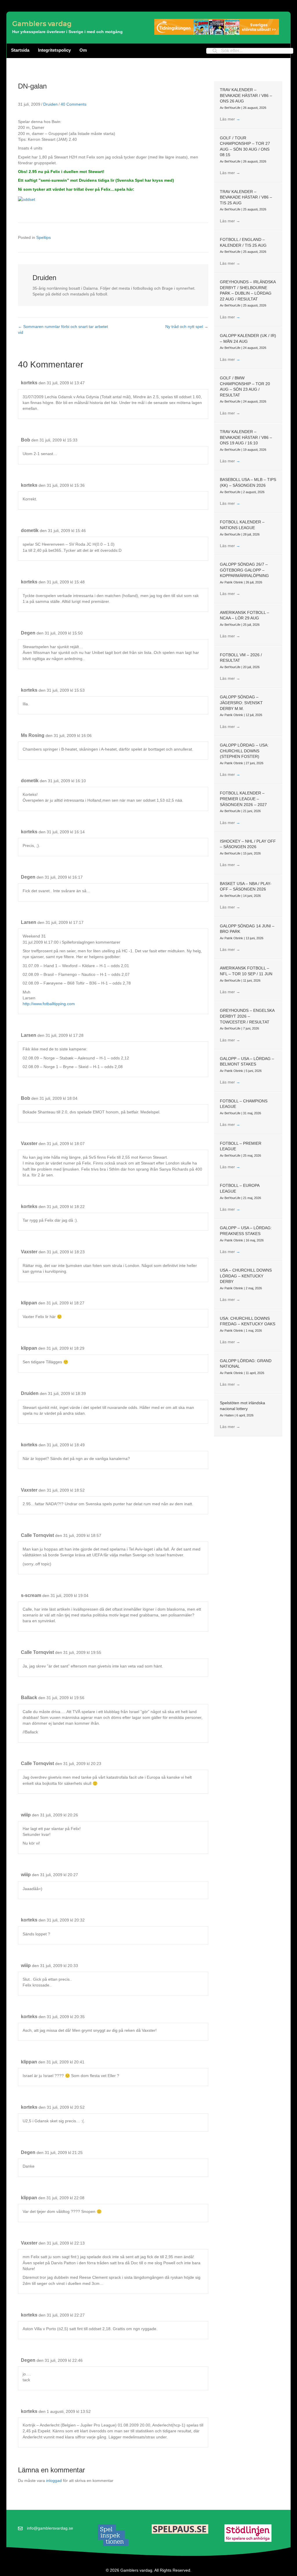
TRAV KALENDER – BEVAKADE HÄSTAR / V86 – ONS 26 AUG (246, 95)
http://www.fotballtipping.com (49, 1004)
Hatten (230, 1415)
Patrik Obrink (234, 582)
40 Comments (74, 104)
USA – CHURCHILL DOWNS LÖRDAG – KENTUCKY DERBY (246, 1276)
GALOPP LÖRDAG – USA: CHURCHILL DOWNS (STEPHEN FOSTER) (244, 751)
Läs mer (230, 119)
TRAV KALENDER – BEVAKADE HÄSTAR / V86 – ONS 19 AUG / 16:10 (246, 437)
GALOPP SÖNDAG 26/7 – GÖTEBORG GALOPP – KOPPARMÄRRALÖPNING (244, 570)
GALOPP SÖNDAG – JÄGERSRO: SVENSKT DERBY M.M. (241, 703)
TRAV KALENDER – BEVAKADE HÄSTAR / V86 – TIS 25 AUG (246, 197)
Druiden (50, 104)
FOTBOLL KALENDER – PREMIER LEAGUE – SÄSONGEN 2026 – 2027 (243, 799)
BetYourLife (233, 108)
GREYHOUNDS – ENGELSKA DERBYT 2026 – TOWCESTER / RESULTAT (247, 1016)
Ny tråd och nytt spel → (187, 327)
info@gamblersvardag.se (50, 2528)
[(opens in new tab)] (113, 2535)
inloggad (54, 2481)
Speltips (44, 237)
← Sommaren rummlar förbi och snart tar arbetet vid (63, 329)
